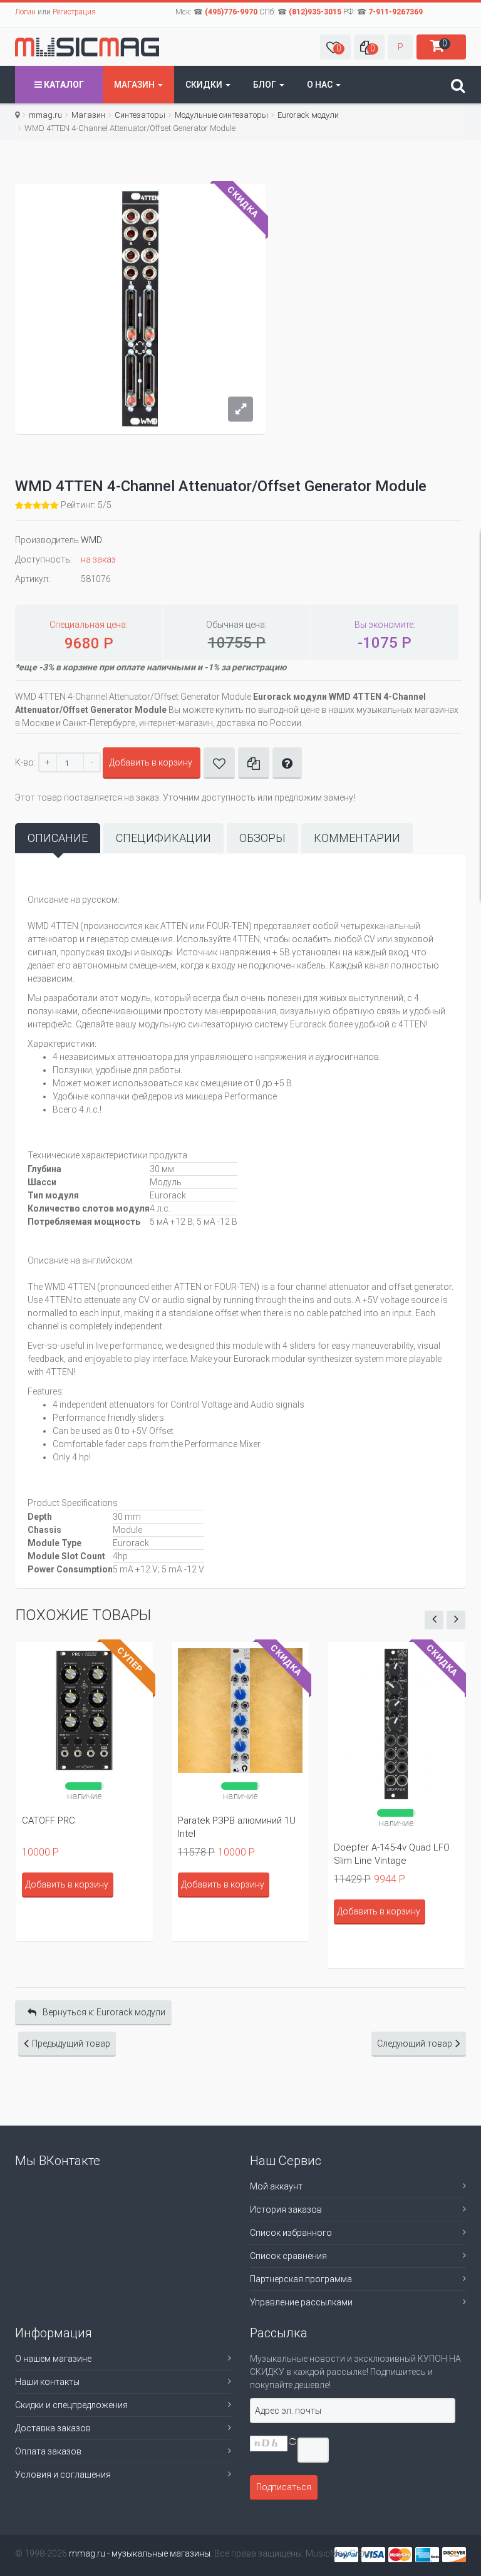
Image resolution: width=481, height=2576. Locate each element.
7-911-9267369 (396, 12)
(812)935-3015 (315, 12)
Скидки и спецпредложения (71, 2405)
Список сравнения (288, 2256)
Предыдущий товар (71, 2044)
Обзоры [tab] (262, 838)
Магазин (135, 85)
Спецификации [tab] (163, 838)
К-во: (25, 762)
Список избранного (291, 2233)
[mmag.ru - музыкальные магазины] (87, 47)
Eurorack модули (308, 115)
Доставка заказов (53, 2428)
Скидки (205, 85)
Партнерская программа (301, 2279)
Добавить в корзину (151, 762)
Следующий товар (415, 2044)
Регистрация (74, 12)
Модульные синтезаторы (221, 115)
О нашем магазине (53, 2359)
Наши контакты (47, 2382)
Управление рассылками (301, 2302)
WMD (91, 540)
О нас (321, 85)
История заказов (286, 2210)
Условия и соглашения (63, 2475)
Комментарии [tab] (357, 838)
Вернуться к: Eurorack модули (104, 2012)
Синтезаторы (140, 115)
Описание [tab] (58, 838)
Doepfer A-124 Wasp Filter (393, 1820)
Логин (25, 12)
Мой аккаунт (276, 2186)
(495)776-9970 (231, 12)
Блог (266, 85)
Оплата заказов (48, 2451)
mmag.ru (45, 115)
